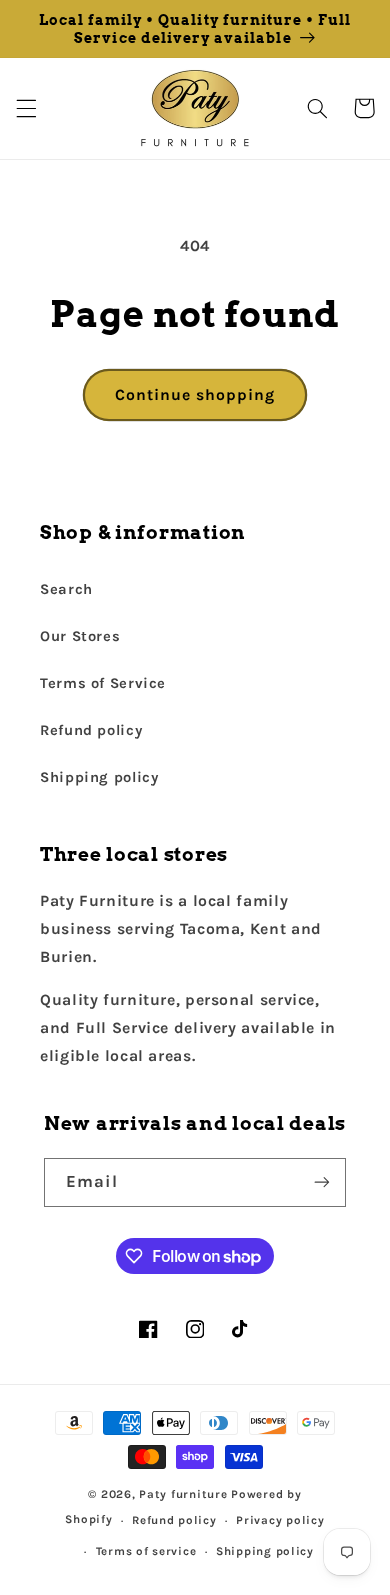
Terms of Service (103, 683)
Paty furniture (183, 1494)
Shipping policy (99, 777)
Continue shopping (195, 395)
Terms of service (146, 1551)
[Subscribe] (322, 1182)
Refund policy (91, 730)
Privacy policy (280, 1520)
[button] (26, 108)
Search (66, 589)
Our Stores (80, 636)
